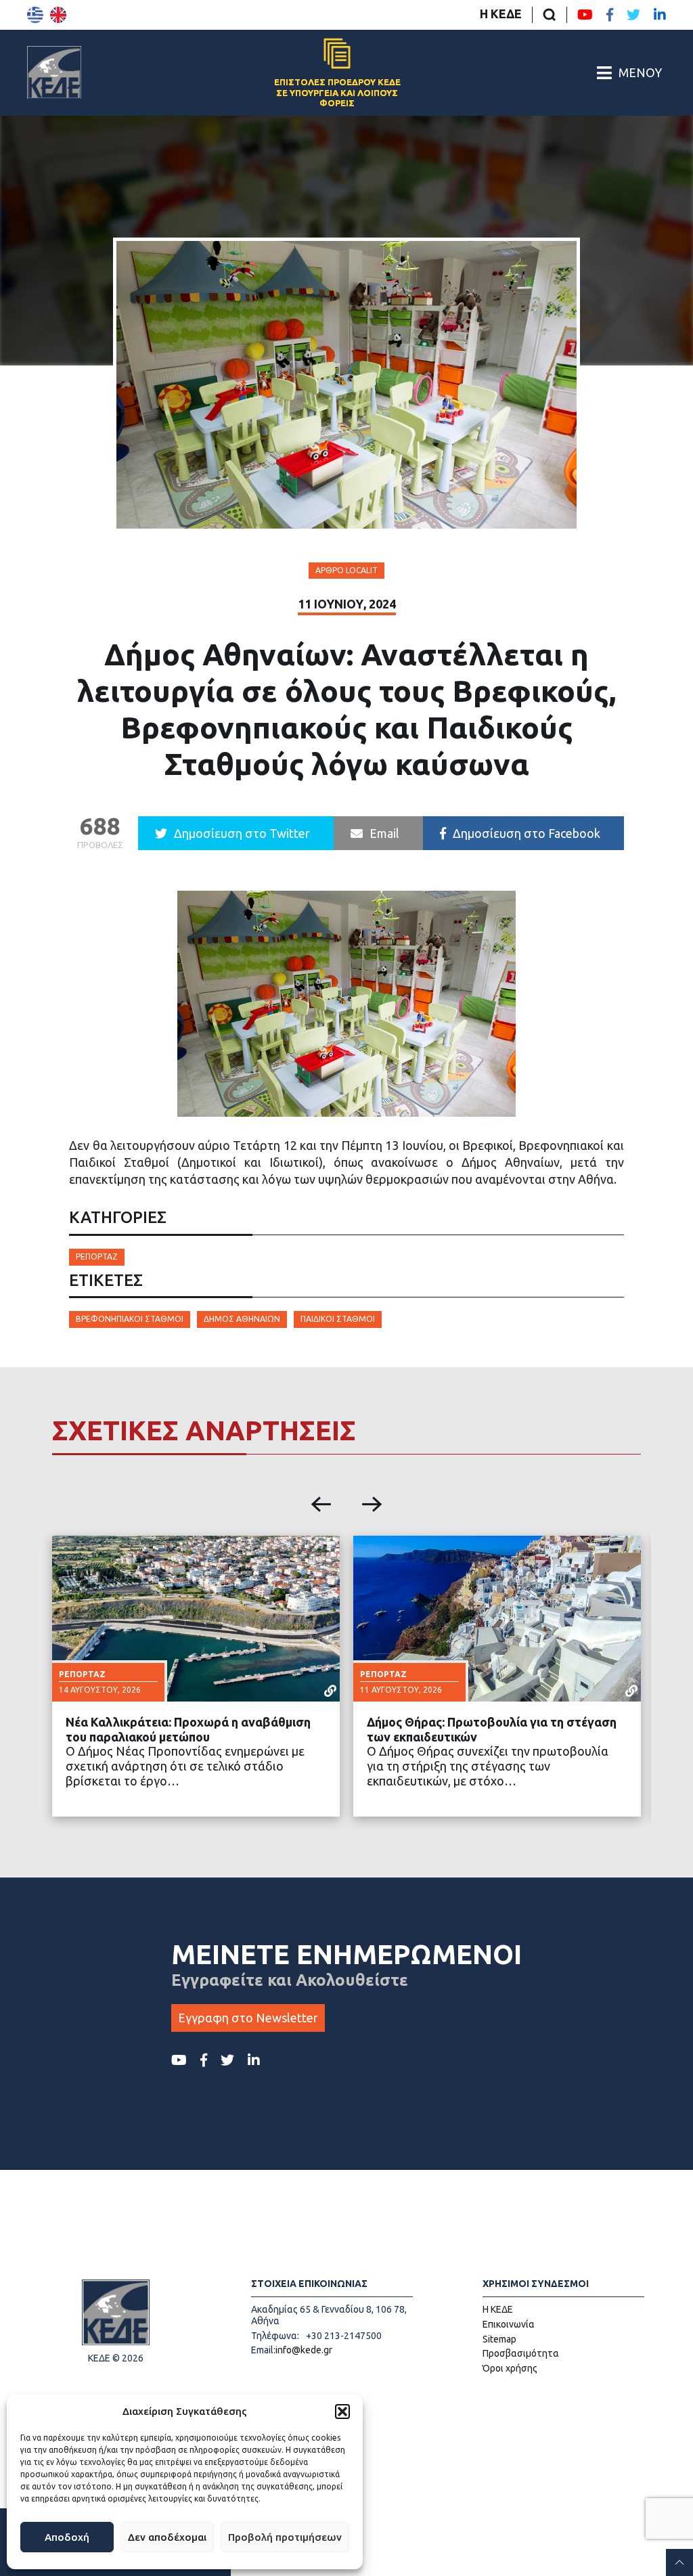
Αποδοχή (67, 2537)
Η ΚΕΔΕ (501, 14)
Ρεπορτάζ (97, 1257)
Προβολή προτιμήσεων (285, 2537)
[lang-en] (58, 15)
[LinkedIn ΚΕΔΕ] (660, 15)
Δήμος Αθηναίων (242, 1319)
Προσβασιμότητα (521, 2353)
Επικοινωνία (509, 2324)
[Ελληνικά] (35, 15)
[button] (342, 2412)
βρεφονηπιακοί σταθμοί (130, 1319)
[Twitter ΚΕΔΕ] (633, 15)
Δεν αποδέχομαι (167, 2537)
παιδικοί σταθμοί (338, 1319)
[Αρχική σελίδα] (54, 72)
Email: (263, 2350)
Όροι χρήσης (510, 2368)
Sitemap (499, 2339)
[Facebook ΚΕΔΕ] (610, 15)
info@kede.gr (304, 2350)
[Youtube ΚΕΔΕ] (585, 15)
